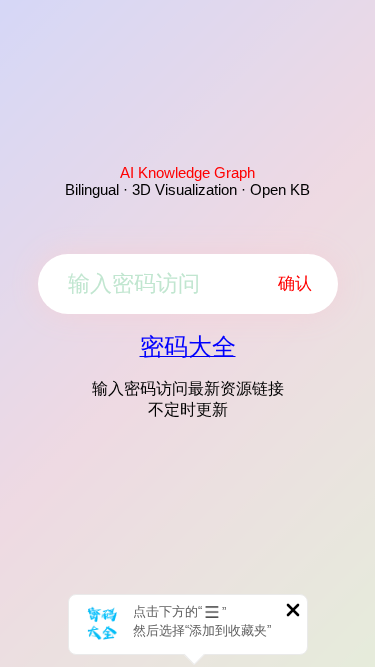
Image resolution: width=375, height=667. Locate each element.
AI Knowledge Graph (187, 172)
